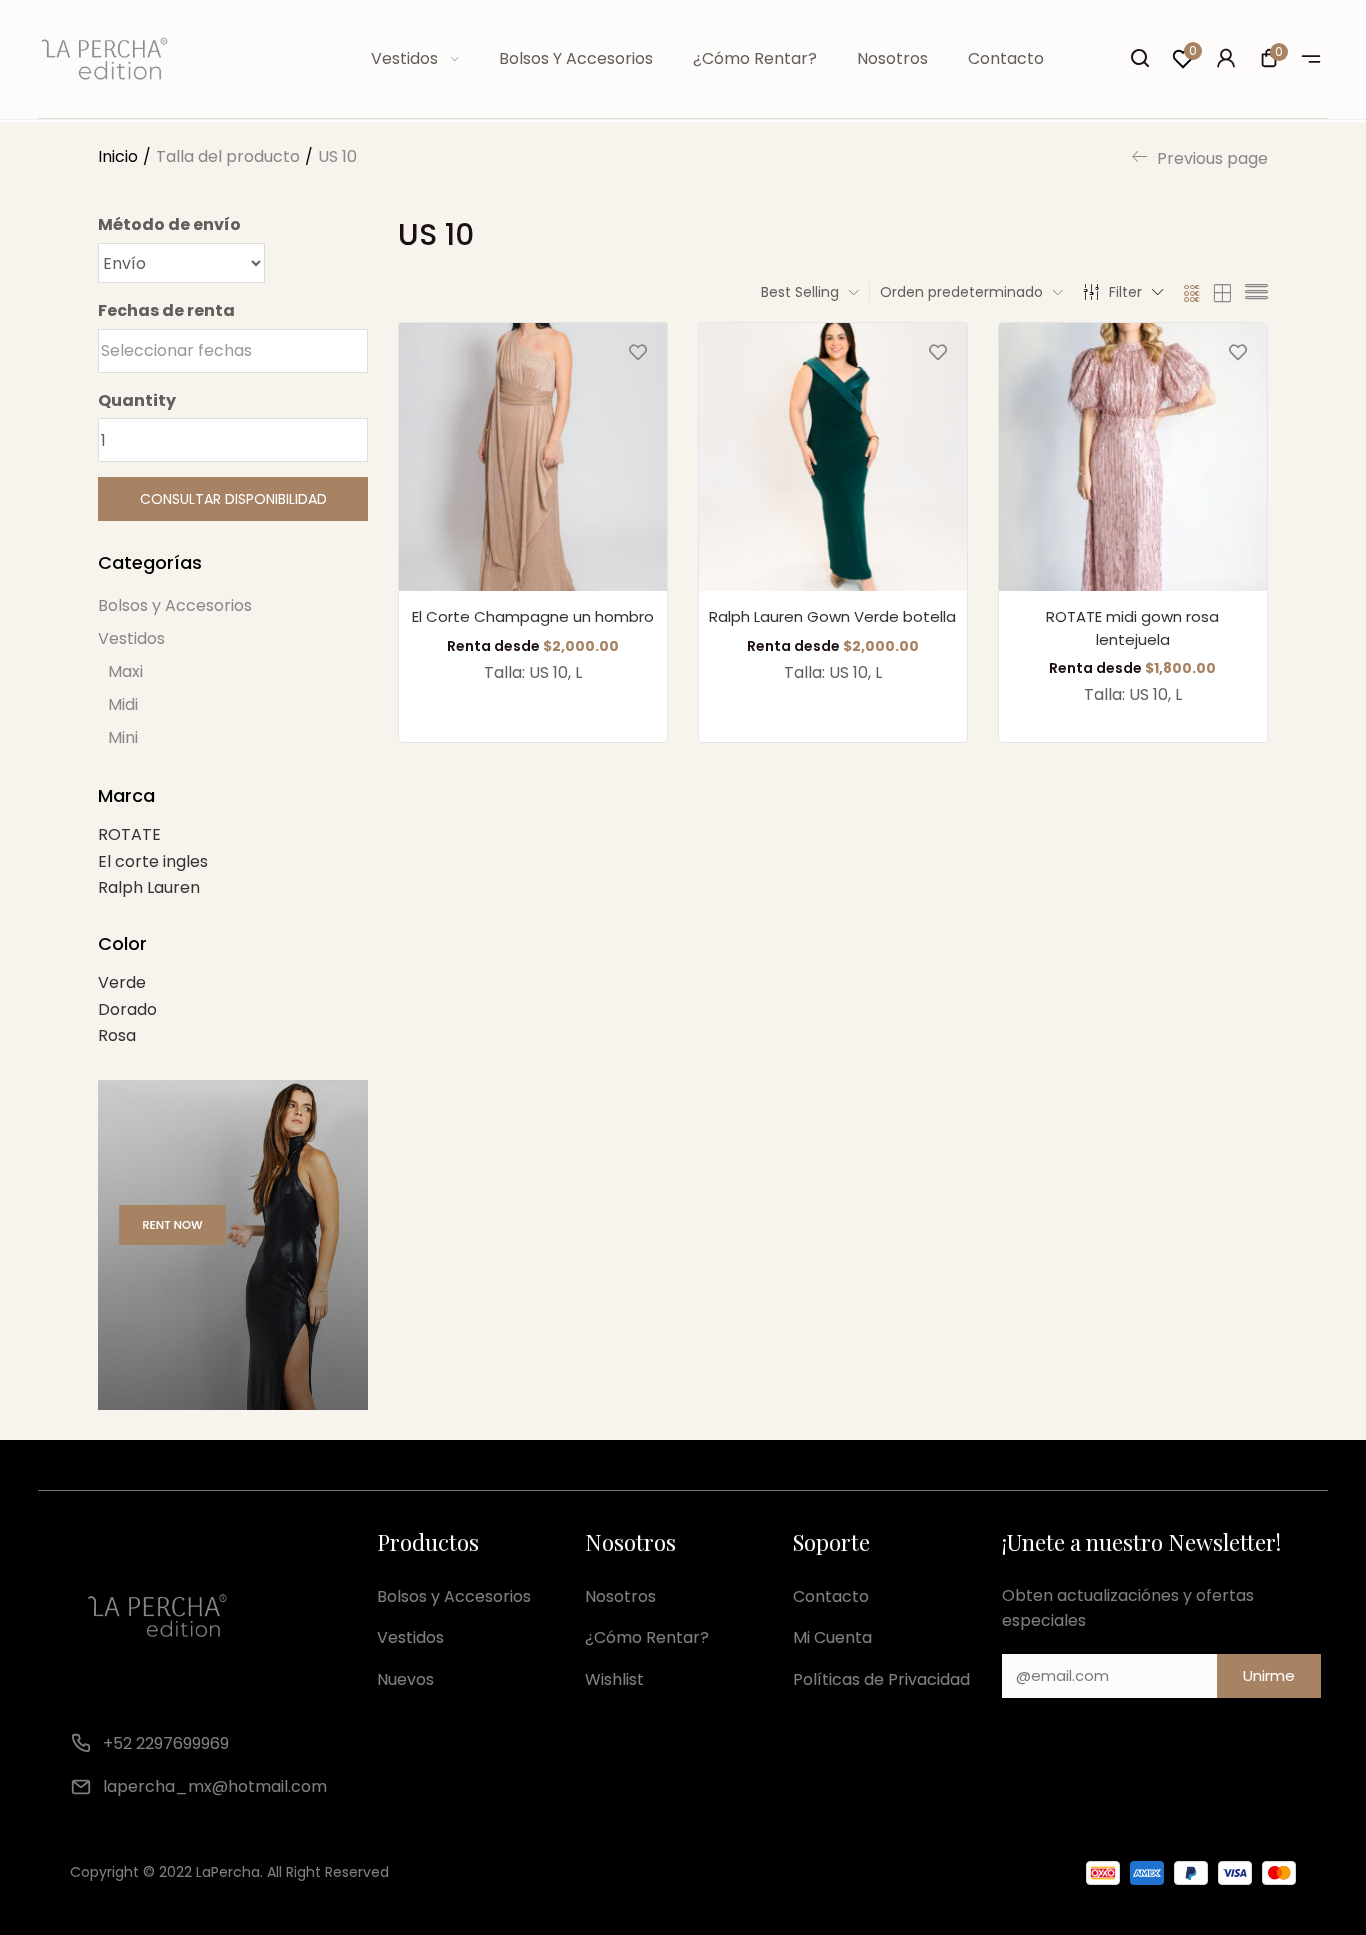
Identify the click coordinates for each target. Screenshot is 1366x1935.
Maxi (125, 671)
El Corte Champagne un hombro (533, 616)
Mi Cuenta (832, 1637)
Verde (122, 982)
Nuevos (405, 1679)
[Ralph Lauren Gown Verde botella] (833, 457)
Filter (1125, 292)
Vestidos (406, 58)
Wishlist (614, 1679)
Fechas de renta (166, 310)
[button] (1269, 61)
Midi (123, 704)
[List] (1256, 292)
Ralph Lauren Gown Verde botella (832, 616)
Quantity (137, 400)
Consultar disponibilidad (233, 499)
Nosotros (892, 58)
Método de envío (169, 224)
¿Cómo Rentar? (755, 58)
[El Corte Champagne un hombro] (533, 457)
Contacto (1006, 58)
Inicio (118, 156)
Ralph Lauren (149, 887)
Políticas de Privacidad (881, 1679)
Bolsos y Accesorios (576, 58)
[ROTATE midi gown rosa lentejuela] (1133, 457)
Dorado (127, 1009)
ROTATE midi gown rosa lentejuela (1132, 628)
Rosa (117, 1035)
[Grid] (1192, 292)
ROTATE (129, 834)
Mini (123, 737)
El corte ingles (153, 861)
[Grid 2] (1223, 292)
